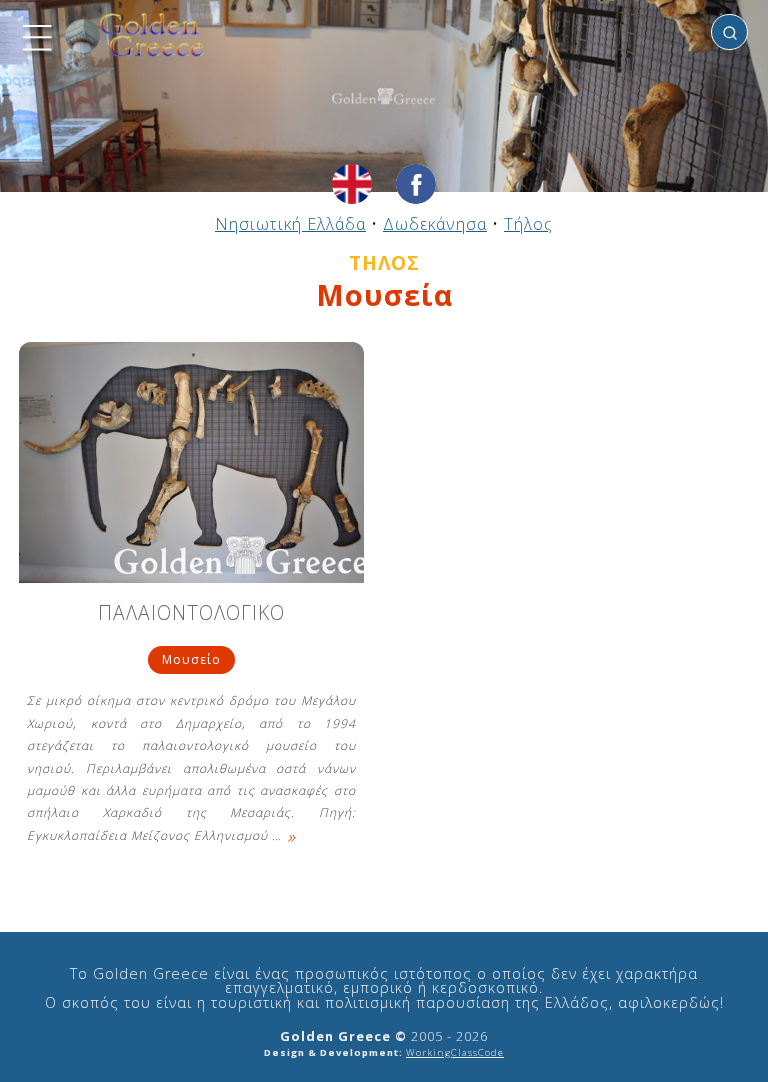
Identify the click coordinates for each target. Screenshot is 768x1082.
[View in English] (352, 184)
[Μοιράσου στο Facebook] (416, 184)
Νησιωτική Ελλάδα (290, 224)
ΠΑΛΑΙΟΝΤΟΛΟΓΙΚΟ (191, 614)
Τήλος (528, 224)
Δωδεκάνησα (435, 224)
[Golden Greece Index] (135, 35)
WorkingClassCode (455, 1052)
